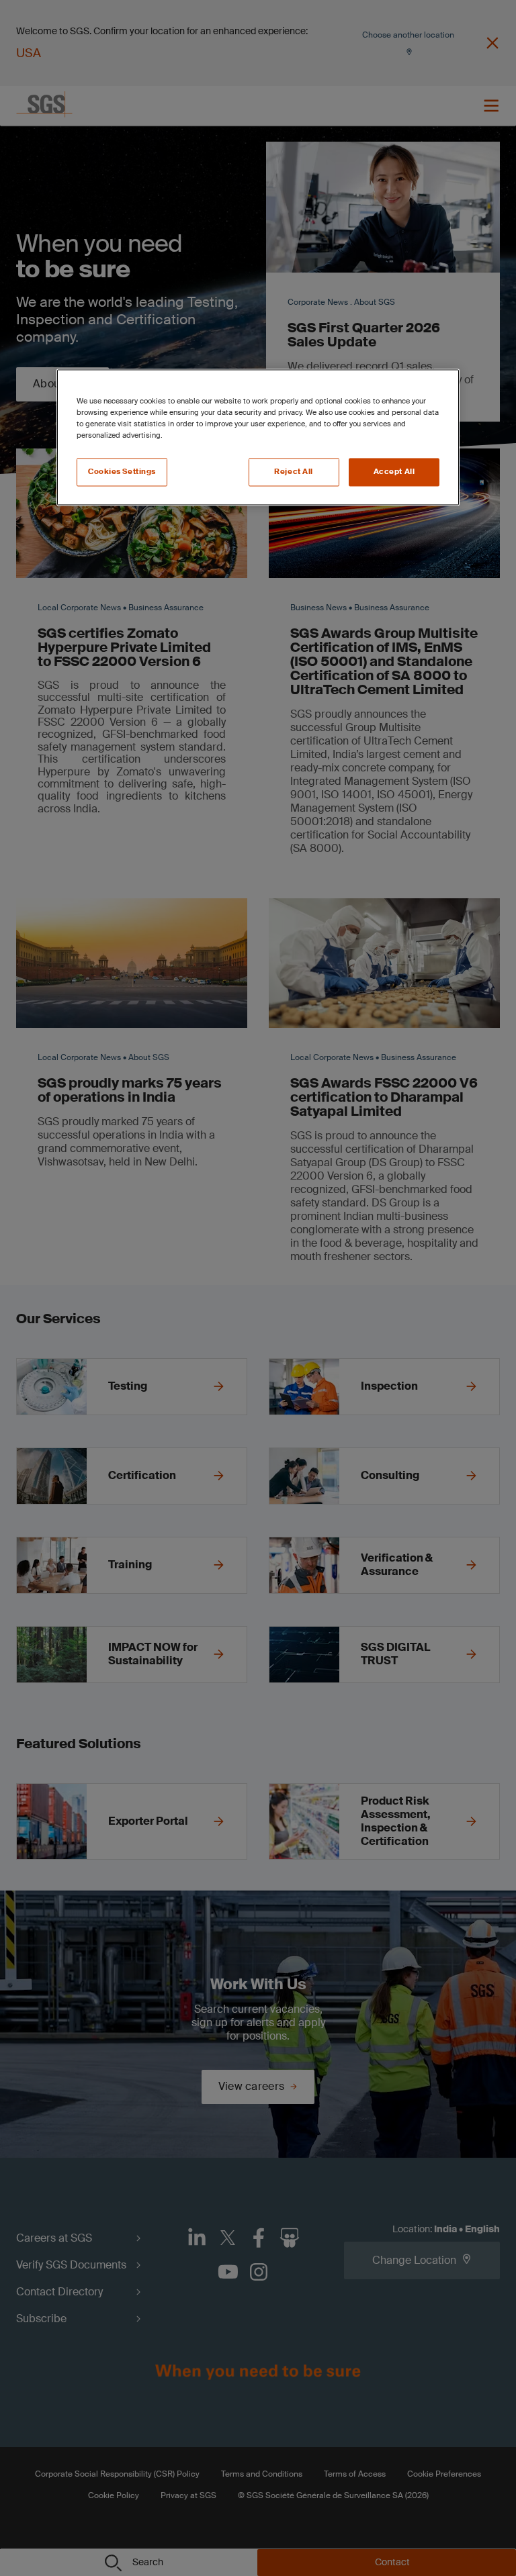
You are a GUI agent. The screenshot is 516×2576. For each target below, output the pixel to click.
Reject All (294, 472)
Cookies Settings (122, 472)
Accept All (394, 472)
